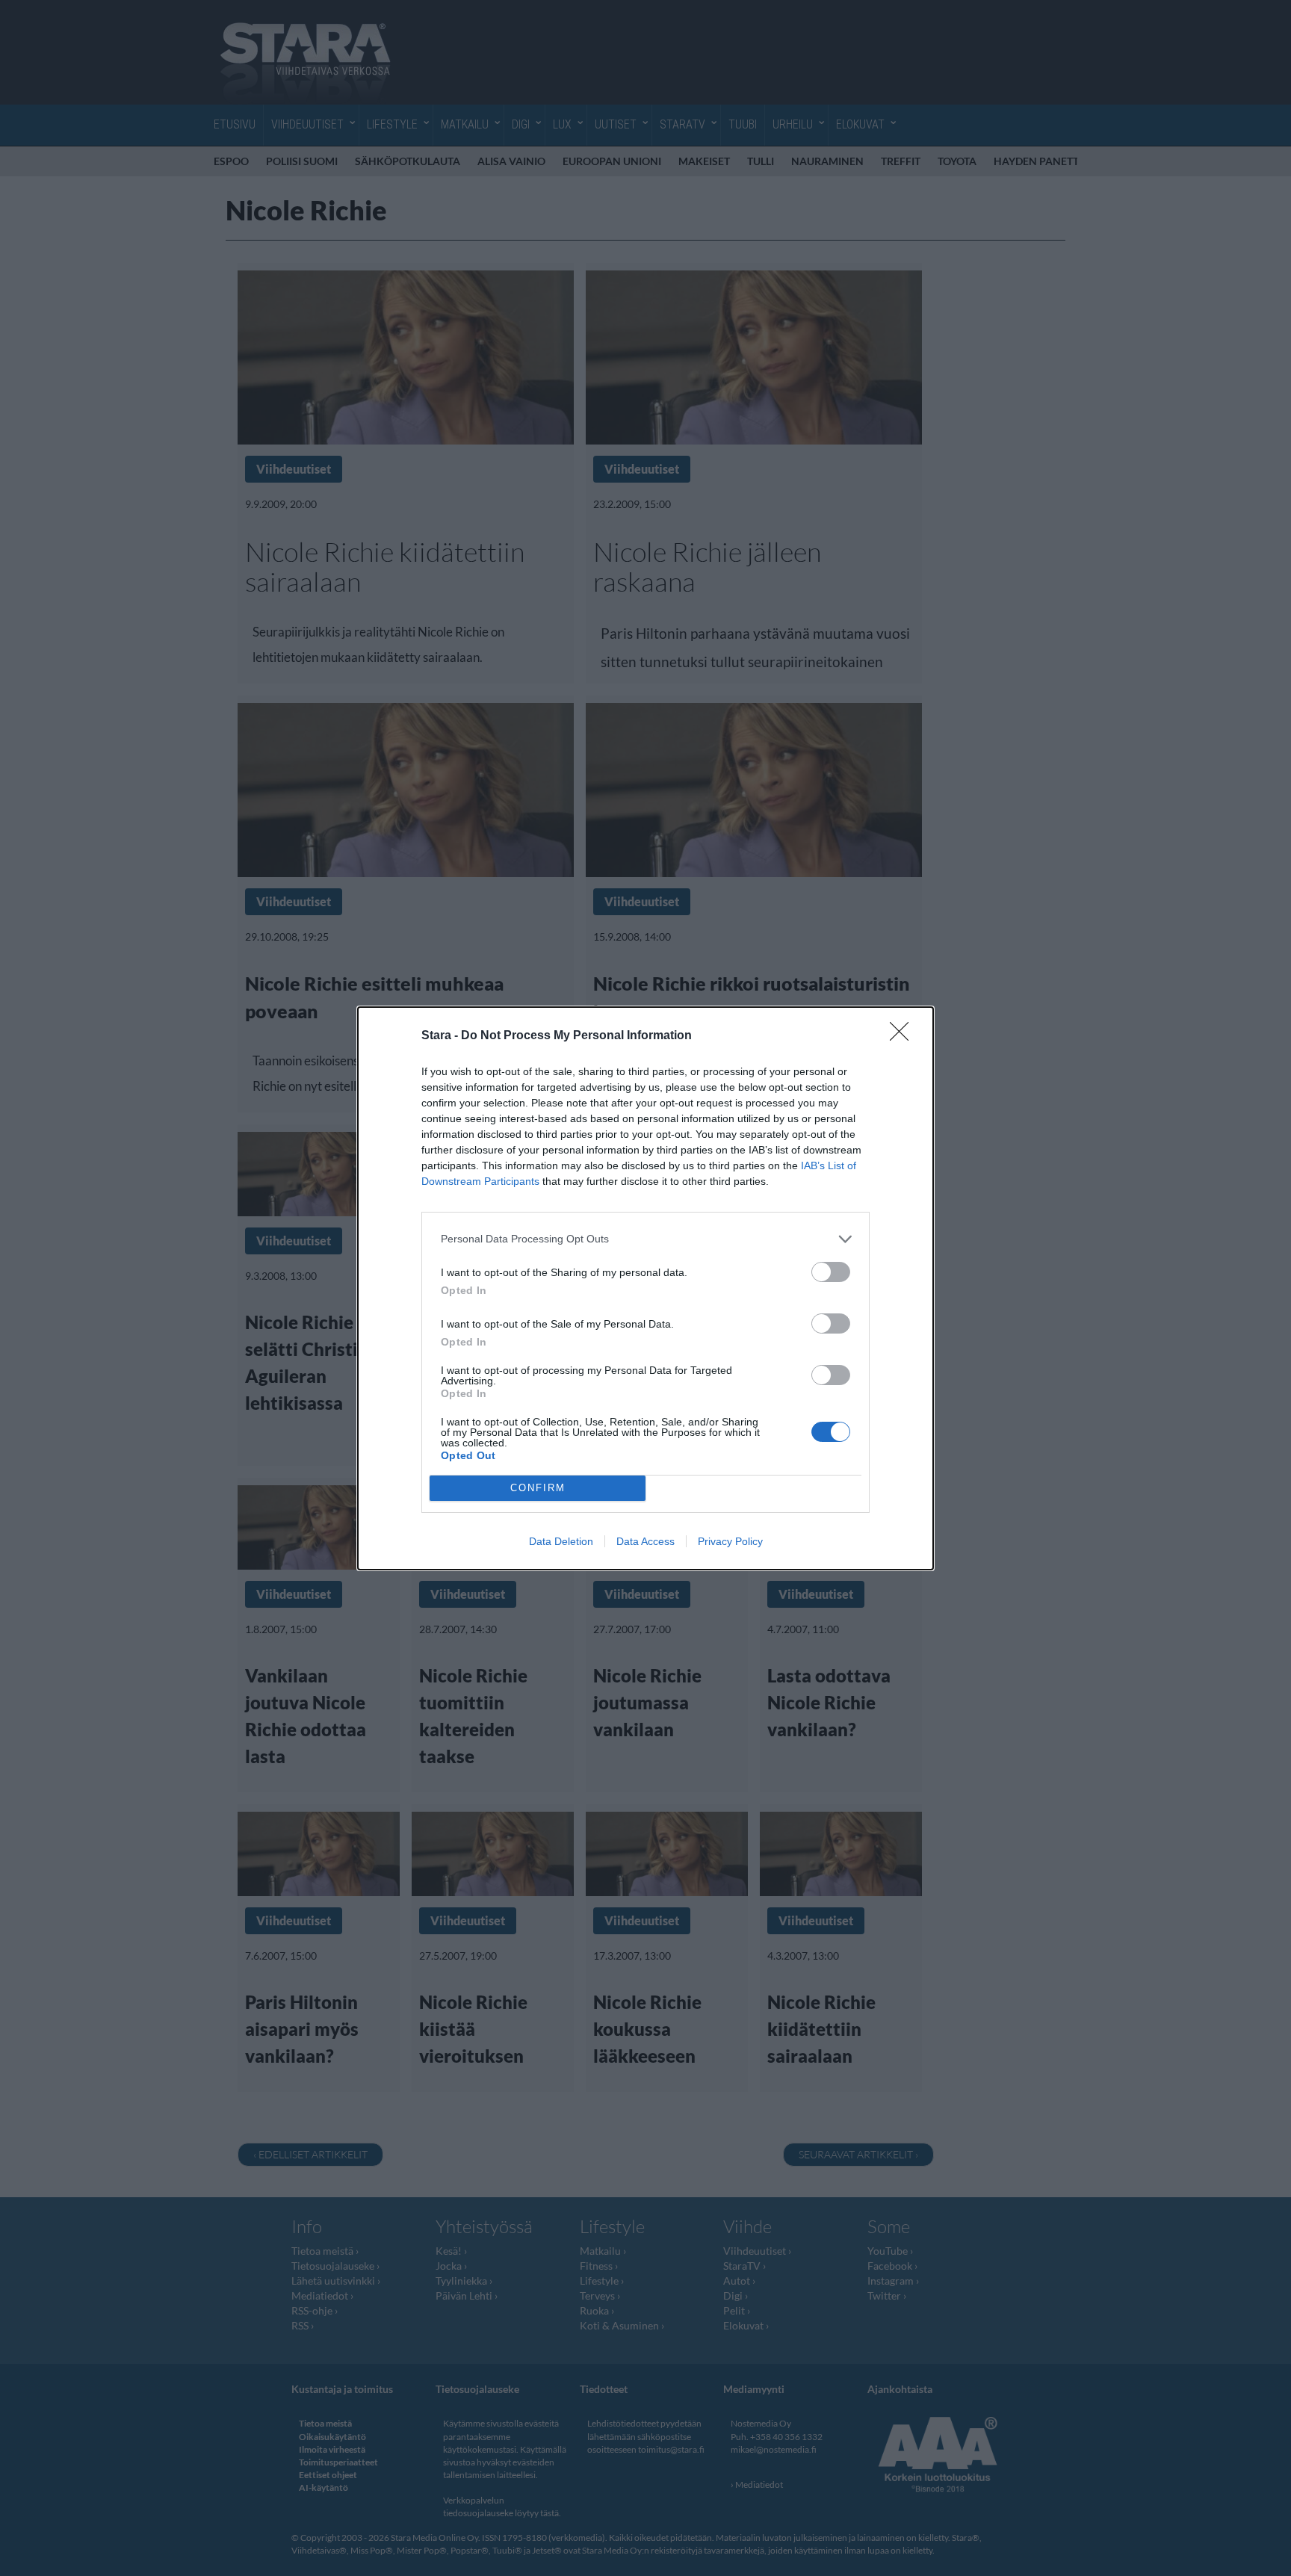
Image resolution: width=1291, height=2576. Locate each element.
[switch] (831, 1272)
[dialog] (645, 1288)
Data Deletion (561, 1541)
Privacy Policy (730, 1541)
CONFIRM (538, 1488)
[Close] (904, 1036)
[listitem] (645, 1239)
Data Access (645, 1541)
